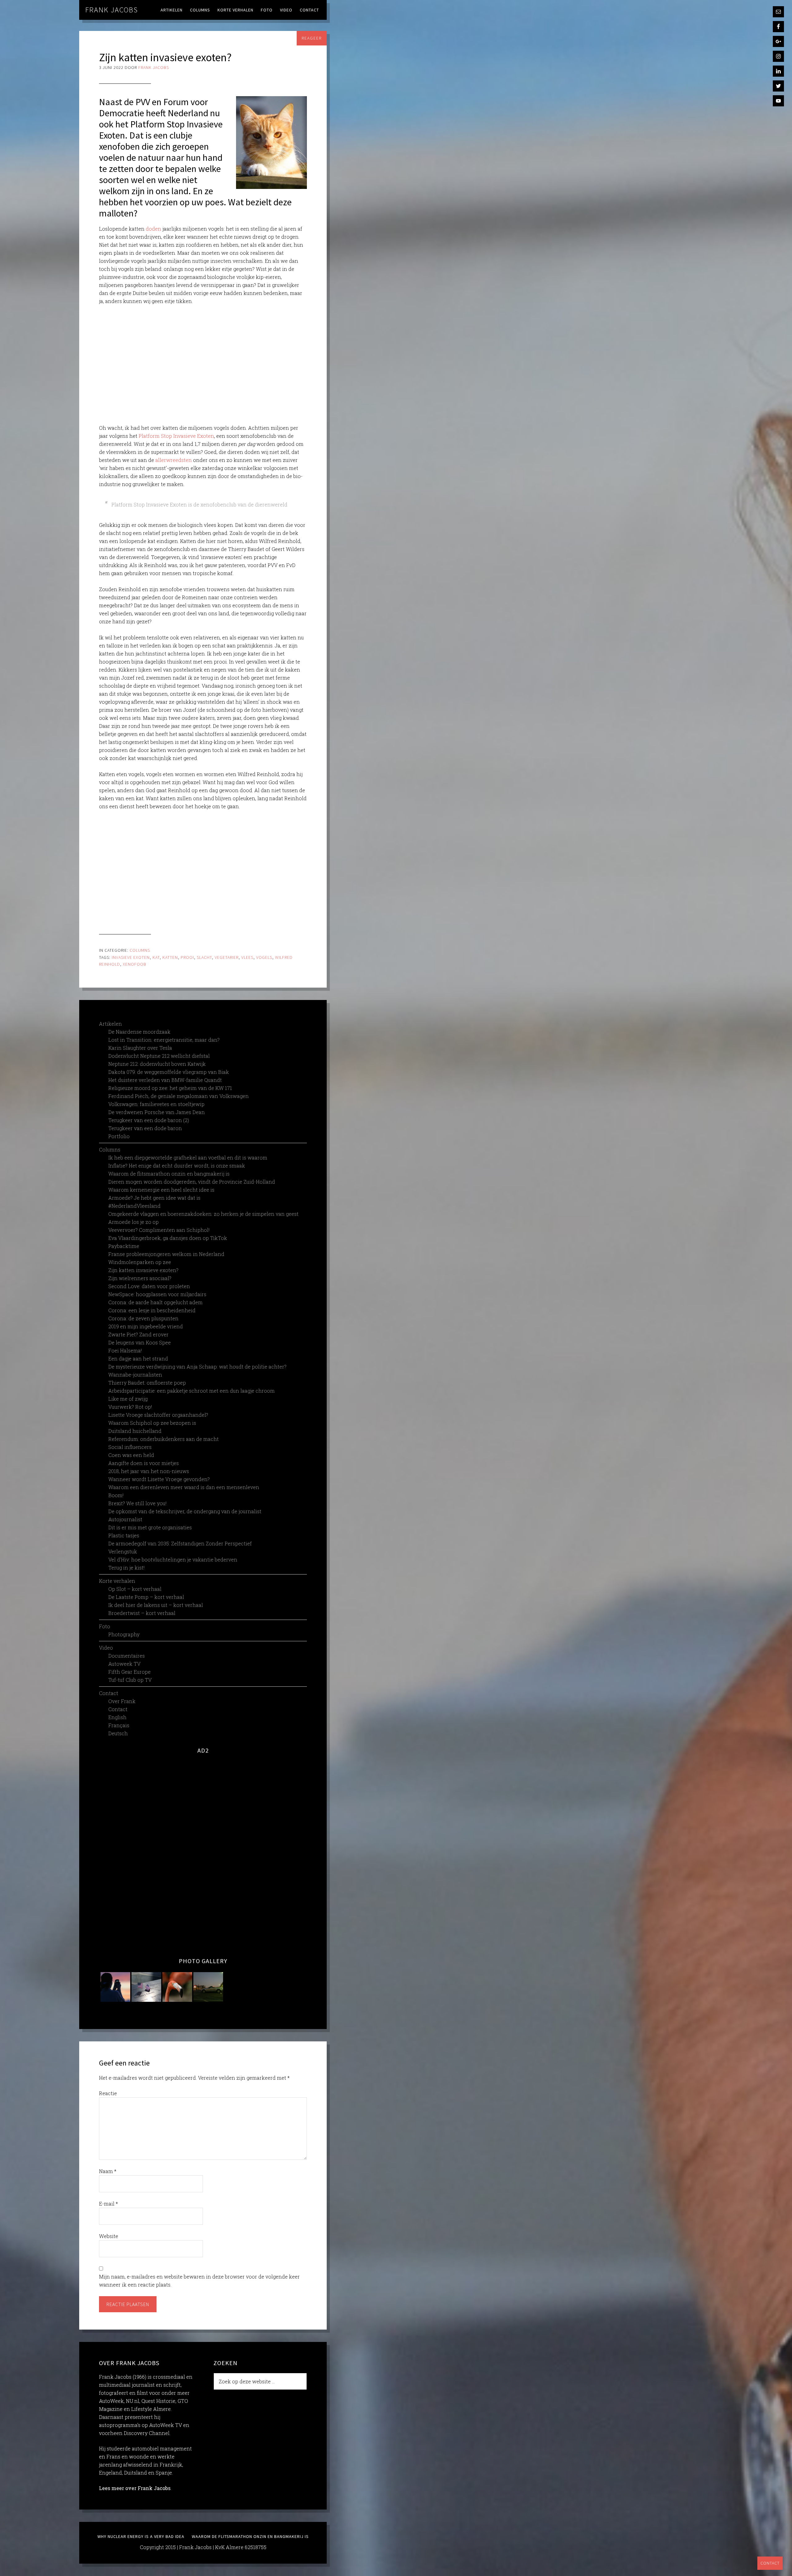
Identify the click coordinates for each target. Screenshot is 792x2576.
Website (109, 2236)
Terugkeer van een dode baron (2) (149, 1120)
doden (153, 229)
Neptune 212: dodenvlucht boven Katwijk (157, 1064)
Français (119, 1725)
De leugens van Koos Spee (140, 1342)
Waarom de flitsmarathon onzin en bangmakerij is (169, 1174)
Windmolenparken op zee (140, 1262)
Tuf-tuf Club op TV (130, 1680)
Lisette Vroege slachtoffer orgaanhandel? (158, 1415)
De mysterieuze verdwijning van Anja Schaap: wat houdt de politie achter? (197, 1367)
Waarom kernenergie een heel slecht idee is (161, 1190)
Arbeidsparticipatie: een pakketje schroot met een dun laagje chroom (192, 1391)
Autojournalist (125, 1519)
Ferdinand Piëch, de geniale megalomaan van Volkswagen (179, 1096)
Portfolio (119, 1136)
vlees (247, 957)
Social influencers (130, 1447)
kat (156, 957)
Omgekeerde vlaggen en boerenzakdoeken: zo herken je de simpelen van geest (203, 1214)
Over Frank (122, 1701)
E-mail (108, 2204)
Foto (105, 1626)
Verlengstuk (123, 1551)
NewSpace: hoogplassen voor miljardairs (157, 1294)
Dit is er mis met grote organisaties (150, 1527)
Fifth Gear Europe (129, 1672)
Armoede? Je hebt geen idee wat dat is (154, 1198)
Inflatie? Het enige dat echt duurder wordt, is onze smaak (177, 1166)
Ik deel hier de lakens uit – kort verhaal (156, 1605)
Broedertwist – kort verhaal (142, 1613)
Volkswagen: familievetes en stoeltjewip (156, 1104)
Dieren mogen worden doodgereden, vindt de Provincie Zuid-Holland (192, 1182)
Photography (124, 1634)
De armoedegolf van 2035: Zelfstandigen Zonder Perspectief (180, 1543)
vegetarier (227, 957)
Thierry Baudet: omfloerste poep (147, 1383)
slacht (204, 957)
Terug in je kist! (126, 1568)
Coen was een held (131, 1455)
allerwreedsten (174, 460)
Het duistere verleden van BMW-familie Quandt (165, 1080)
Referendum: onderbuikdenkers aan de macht (164, 1439)
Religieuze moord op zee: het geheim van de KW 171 (170, 1088)
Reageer (312, 38)
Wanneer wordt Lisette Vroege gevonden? (159, 1479)
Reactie (108, 2093)
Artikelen (110, 1024)
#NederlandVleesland (134, 1206)
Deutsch (118, 1733)
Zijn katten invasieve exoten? (143, 1270)
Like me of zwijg (128, 1399)
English (117, 1717)
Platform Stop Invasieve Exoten (176, 436)
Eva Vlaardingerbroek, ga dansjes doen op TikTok (168, 1238)
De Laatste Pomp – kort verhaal (146, 1597)
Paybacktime (124, 1246)
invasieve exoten (131, 957)
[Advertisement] (203, 365)
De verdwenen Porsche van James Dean (157, 1112)
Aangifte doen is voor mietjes (144, 1463)
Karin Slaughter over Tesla (140, 1048)
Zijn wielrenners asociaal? (140, 1278)
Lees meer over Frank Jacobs (135, 2488)
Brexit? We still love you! (137, 1503)
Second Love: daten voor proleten (149, 1286)
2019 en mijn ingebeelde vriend (146, 1326)
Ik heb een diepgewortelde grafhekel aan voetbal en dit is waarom (188, 1158)
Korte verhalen (117, 1581)
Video (106, 1648)
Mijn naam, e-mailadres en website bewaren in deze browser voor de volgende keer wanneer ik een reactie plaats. (199, 2281)
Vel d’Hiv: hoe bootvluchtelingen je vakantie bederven (173, 1559)
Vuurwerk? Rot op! (130, 1407)
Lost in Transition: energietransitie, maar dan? (164, 1040)
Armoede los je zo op (133, 1222)
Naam (108, 2171)
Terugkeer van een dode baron (145, 1128)
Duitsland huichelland (135, 1431)
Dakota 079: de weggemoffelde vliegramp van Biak (169, 1072)
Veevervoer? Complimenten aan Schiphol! (159, 1230)
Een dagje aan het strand (138, 1358)
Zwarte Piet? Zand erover (138, 1334)
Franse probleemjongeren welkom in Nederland (166, 1254)
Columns (140, 950)
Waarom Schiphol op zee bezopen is (152, 1423)
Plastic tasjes (124, 1535)
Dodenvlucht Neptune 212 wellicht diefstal (159, 1056)
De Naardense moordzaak (139, 1032)
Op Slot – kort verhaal (135, 1589)
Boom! (116, 1495)
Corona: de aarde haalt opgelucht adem (155, 1302)
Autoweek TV (124, 1664)
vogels (264, 957)
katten (170, 957)
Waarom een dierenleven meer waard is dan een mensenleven (184, 1487)
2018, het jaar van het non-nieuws (149, 1471)
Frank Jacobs (112, 10)
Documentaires (127, 1656)
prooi (187, 957)
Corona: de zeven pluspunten (143, 1318)
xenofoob (135, 964)
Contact (770, 2563)
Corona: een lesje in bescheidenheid (152, 1310)
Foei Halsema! (125, 1350)
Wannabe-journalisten (135, 1375)
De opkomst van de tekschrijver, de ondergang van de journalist (185, 1511)
